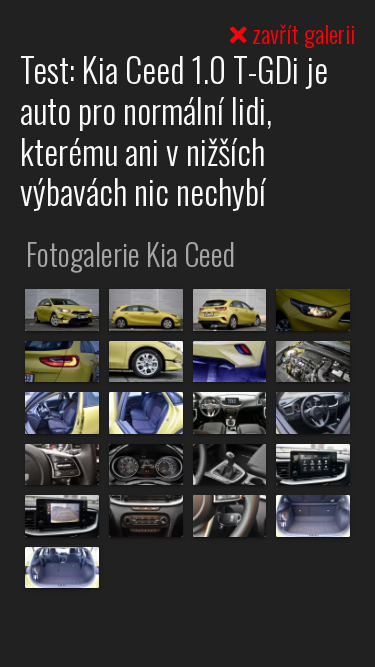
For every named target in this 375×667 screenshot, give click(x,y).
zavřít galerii (301, 33)
